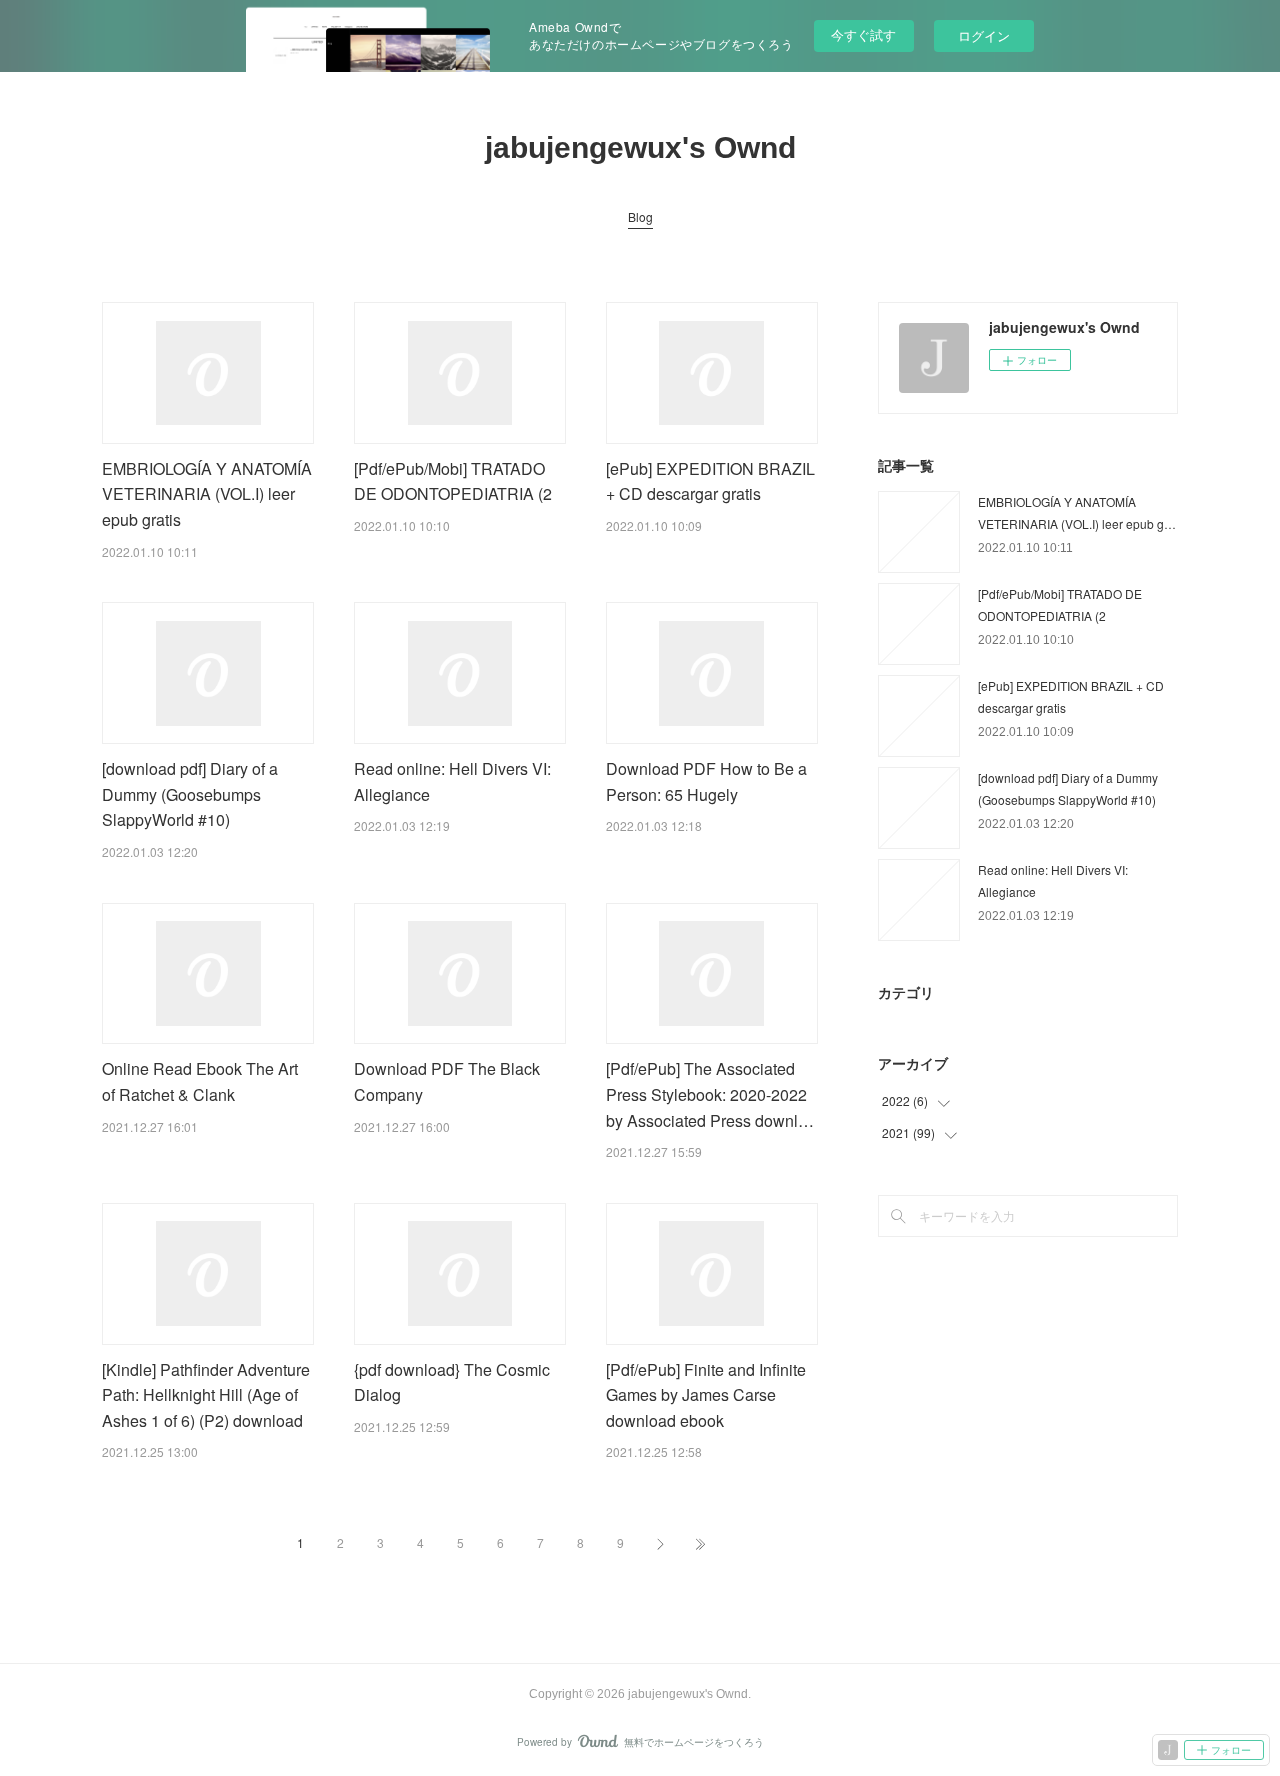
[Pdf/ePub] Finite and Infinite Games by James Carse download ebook (706, 1395)
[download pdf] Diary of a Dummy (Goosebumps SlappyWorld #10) (190, 794)
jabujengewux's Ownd (640, 147)
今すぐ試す (863, 34)
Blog (640, 216)
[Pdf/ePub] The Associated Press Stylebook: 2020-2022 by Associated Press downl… (710, 1094)
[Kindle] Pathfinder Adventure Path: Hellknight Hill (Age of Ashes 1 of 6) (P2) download (206, 1395)
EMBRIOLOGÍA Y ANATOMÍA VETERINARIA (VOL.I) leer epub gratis (207, 494)
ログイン (984, 35)
